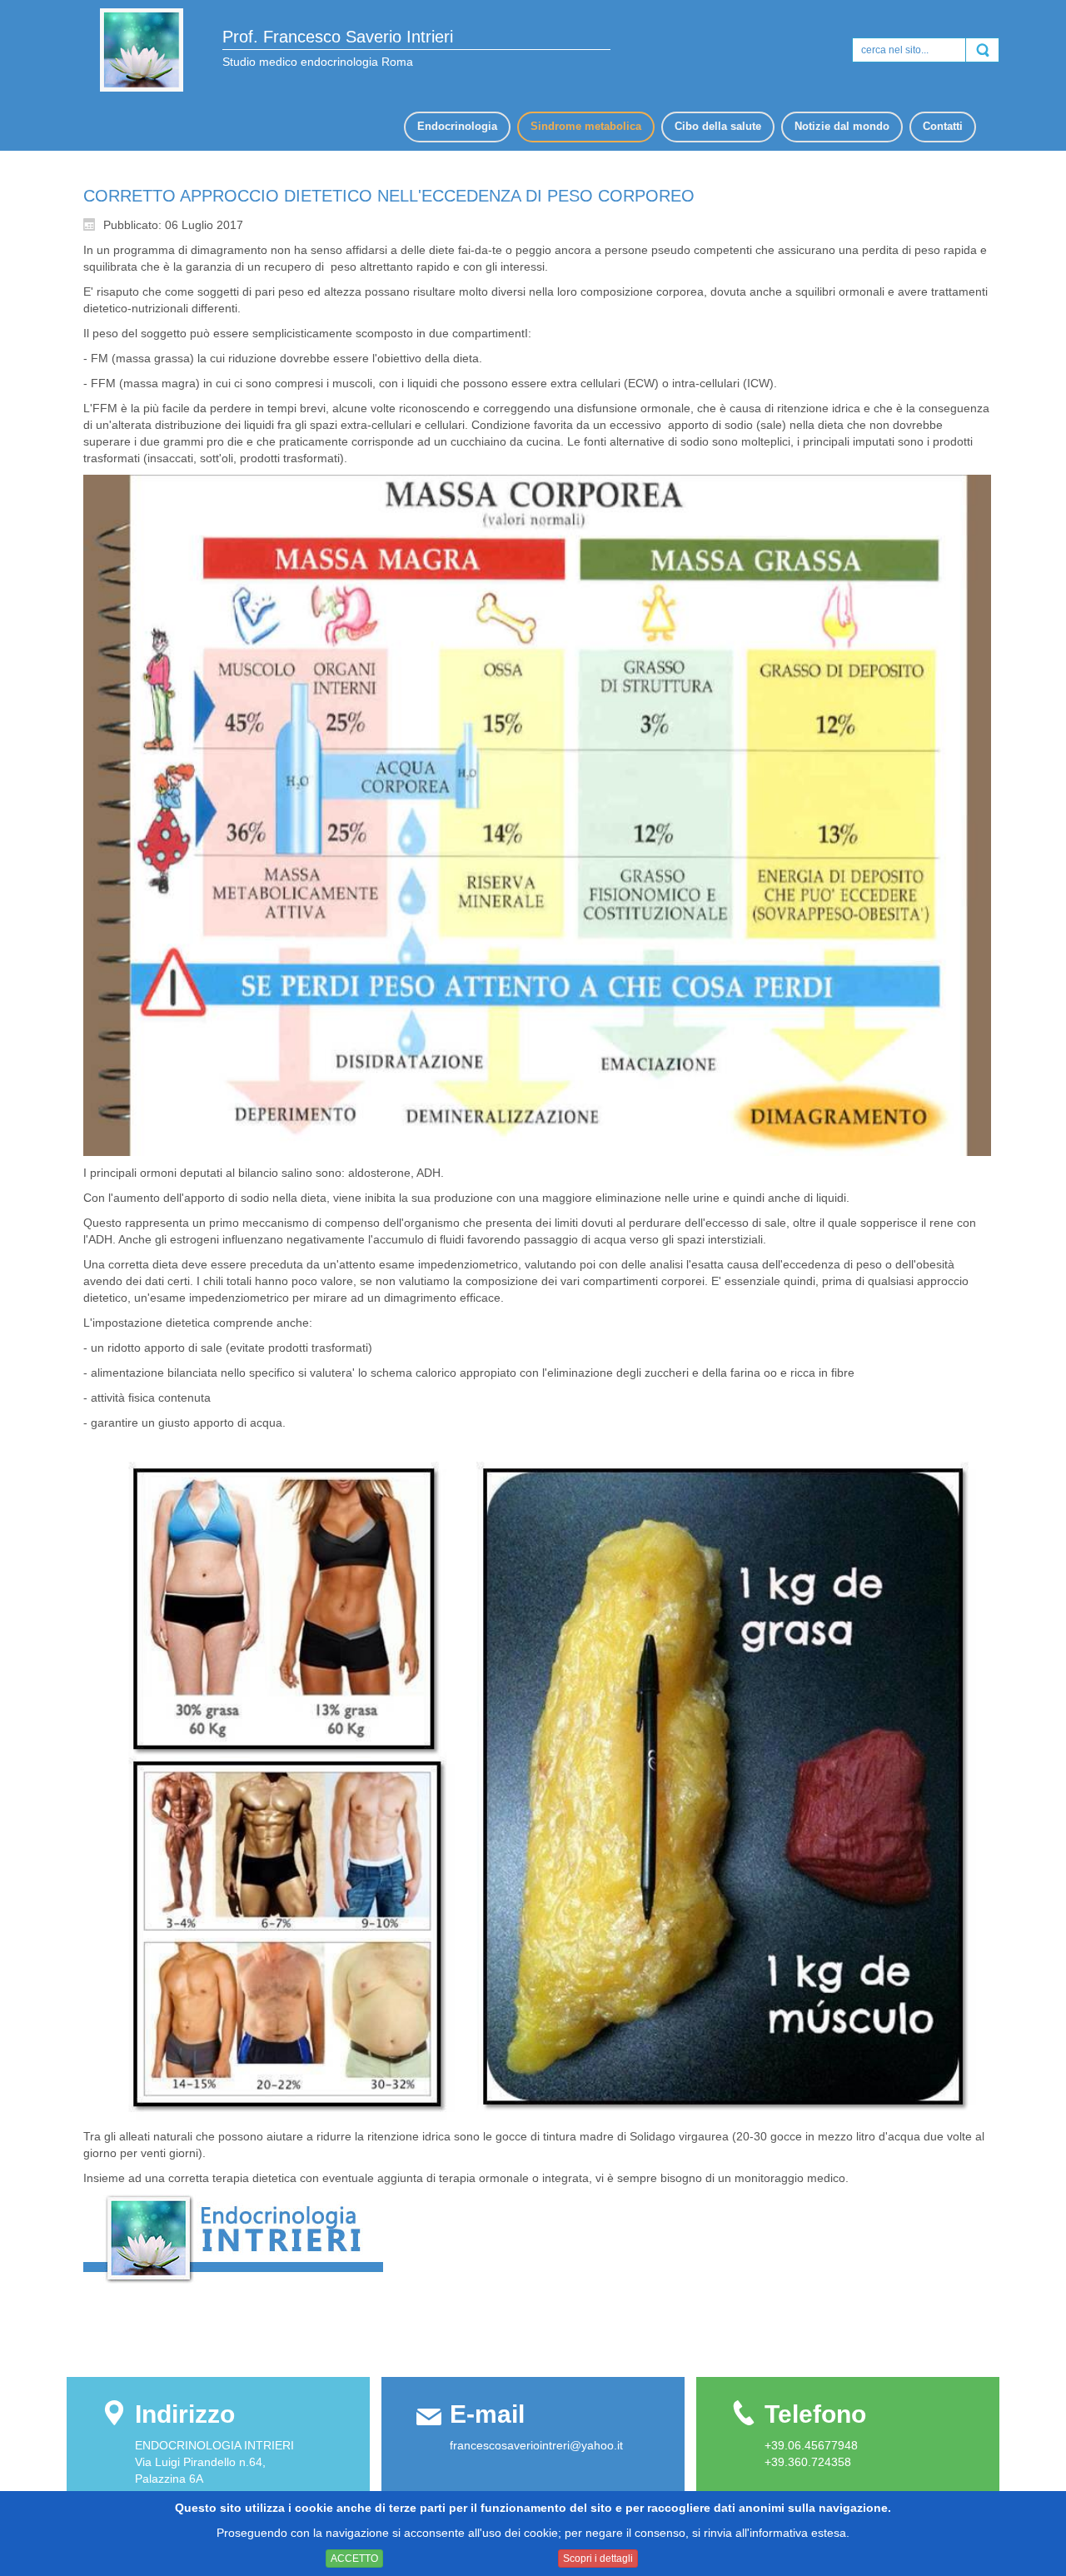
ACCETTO (354, 2559)
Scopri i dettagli (598, 2559)
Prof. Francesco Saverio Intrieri (338, 37)
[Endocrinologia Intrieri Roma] (142, 50)
